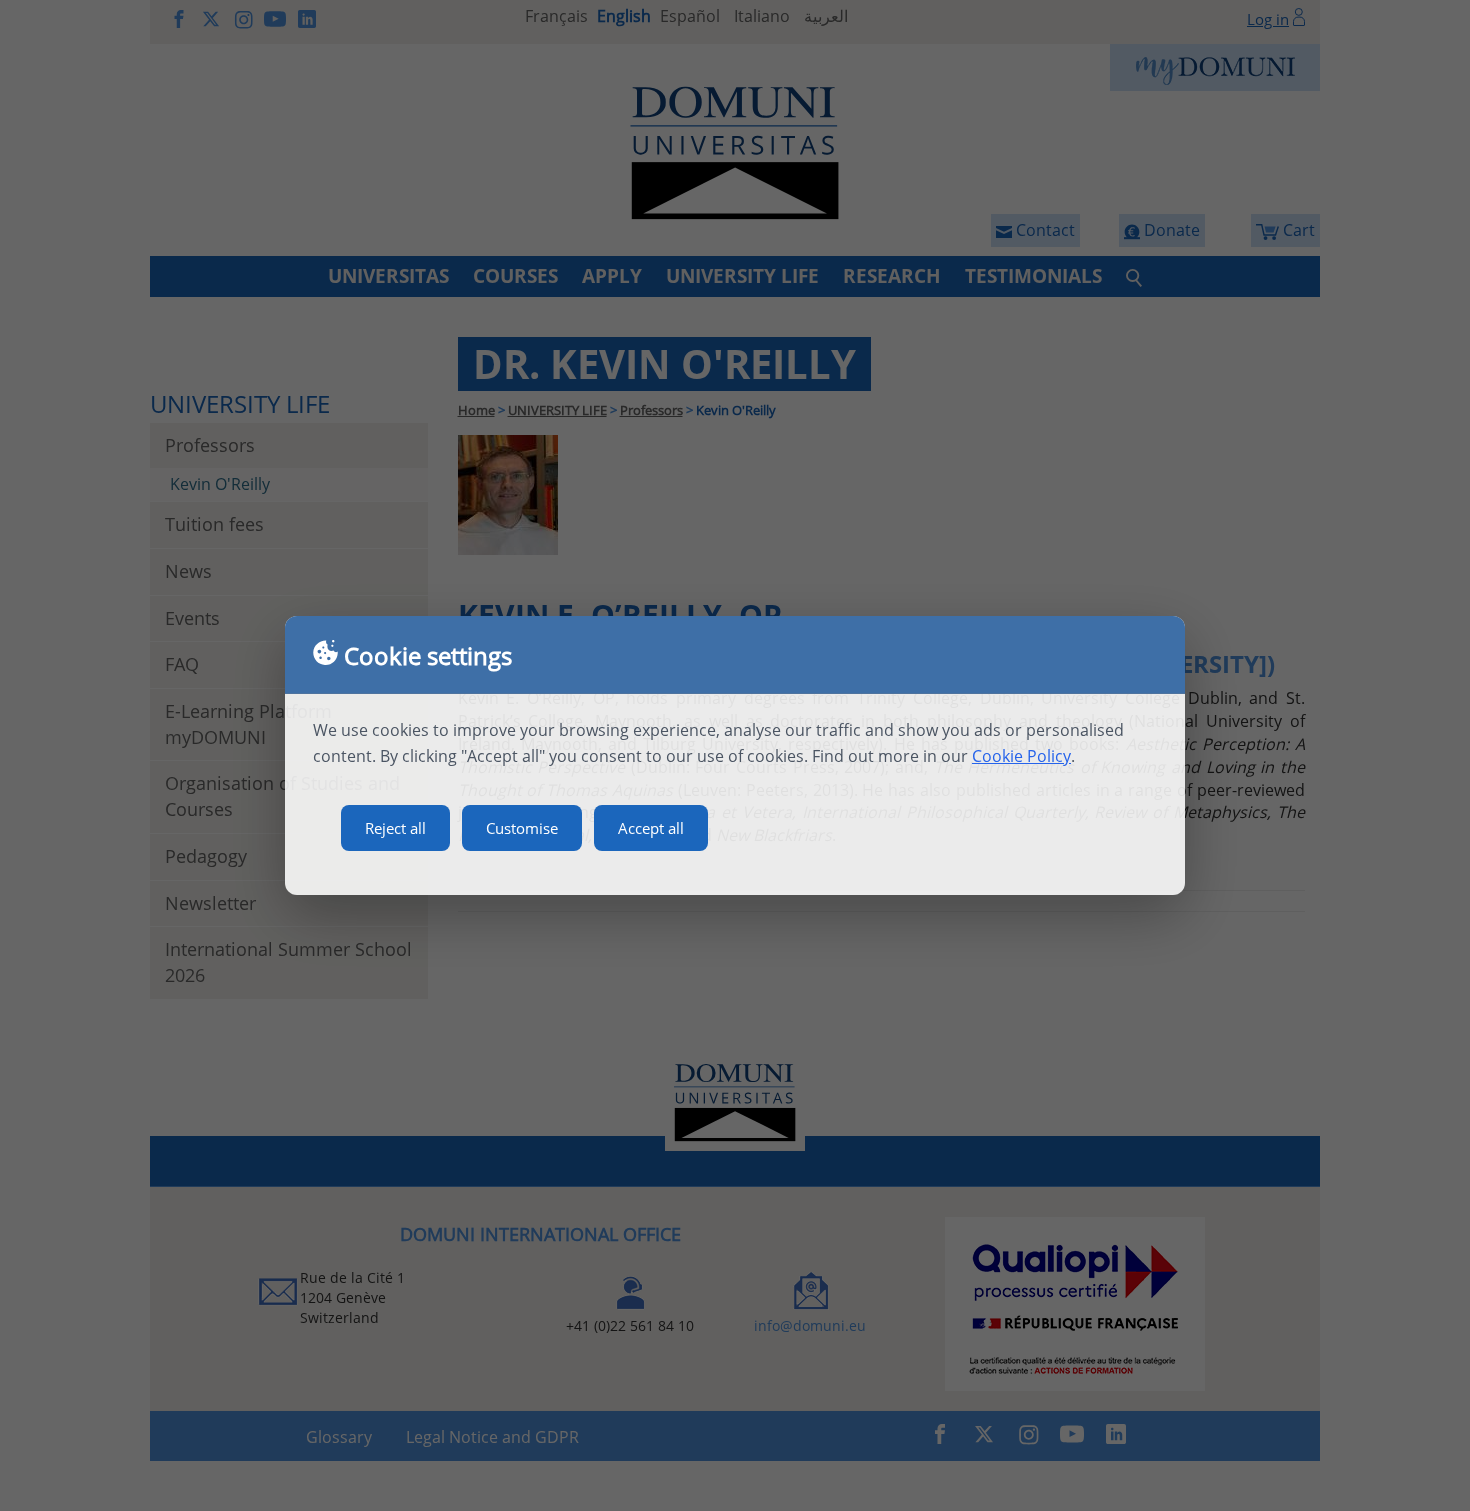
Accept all (651, 828)
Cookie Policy (1021, 756)
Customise (522, 828)
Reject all (395, 828)
